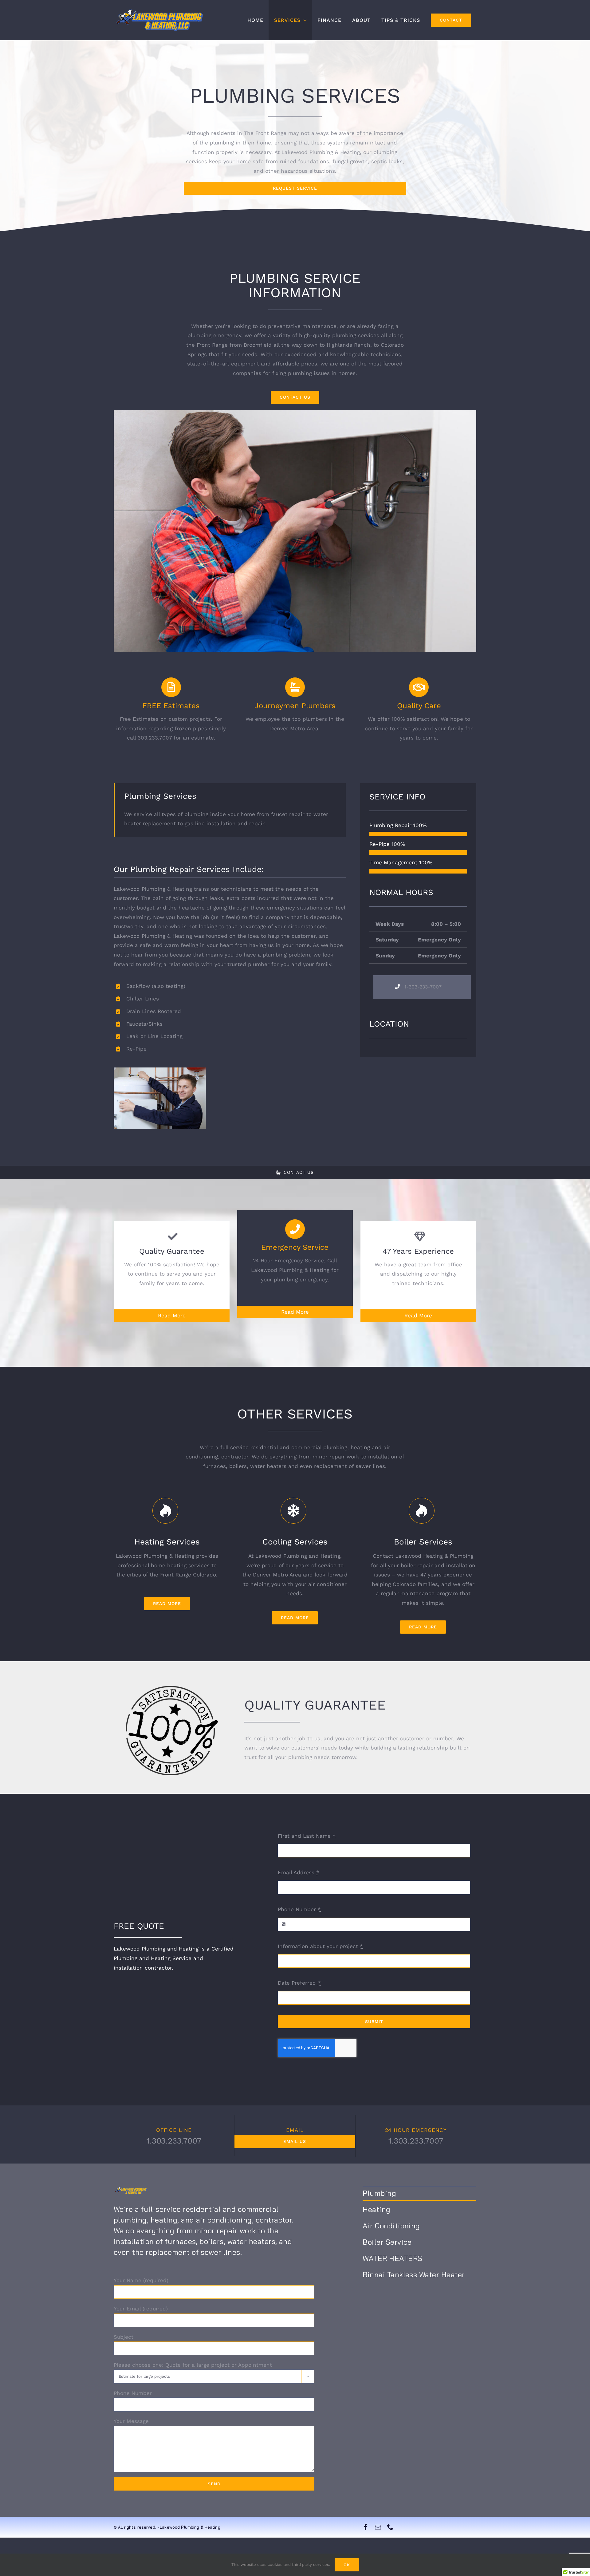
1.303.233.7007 (174, 2141)
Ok (347, 2565)
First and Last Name (307, 1836)
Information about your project (320, 1946)
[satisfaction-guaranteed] (172, 1688)
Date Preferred (299, 1983)
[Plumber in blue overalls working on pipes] (295, 412)
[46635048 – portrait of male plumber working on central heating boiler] (160, 1070)
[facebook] (366, 2527)
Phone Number (299, 1909)
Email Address (299, 1872)
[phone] (390, 2527)
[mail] (378, 2527)
